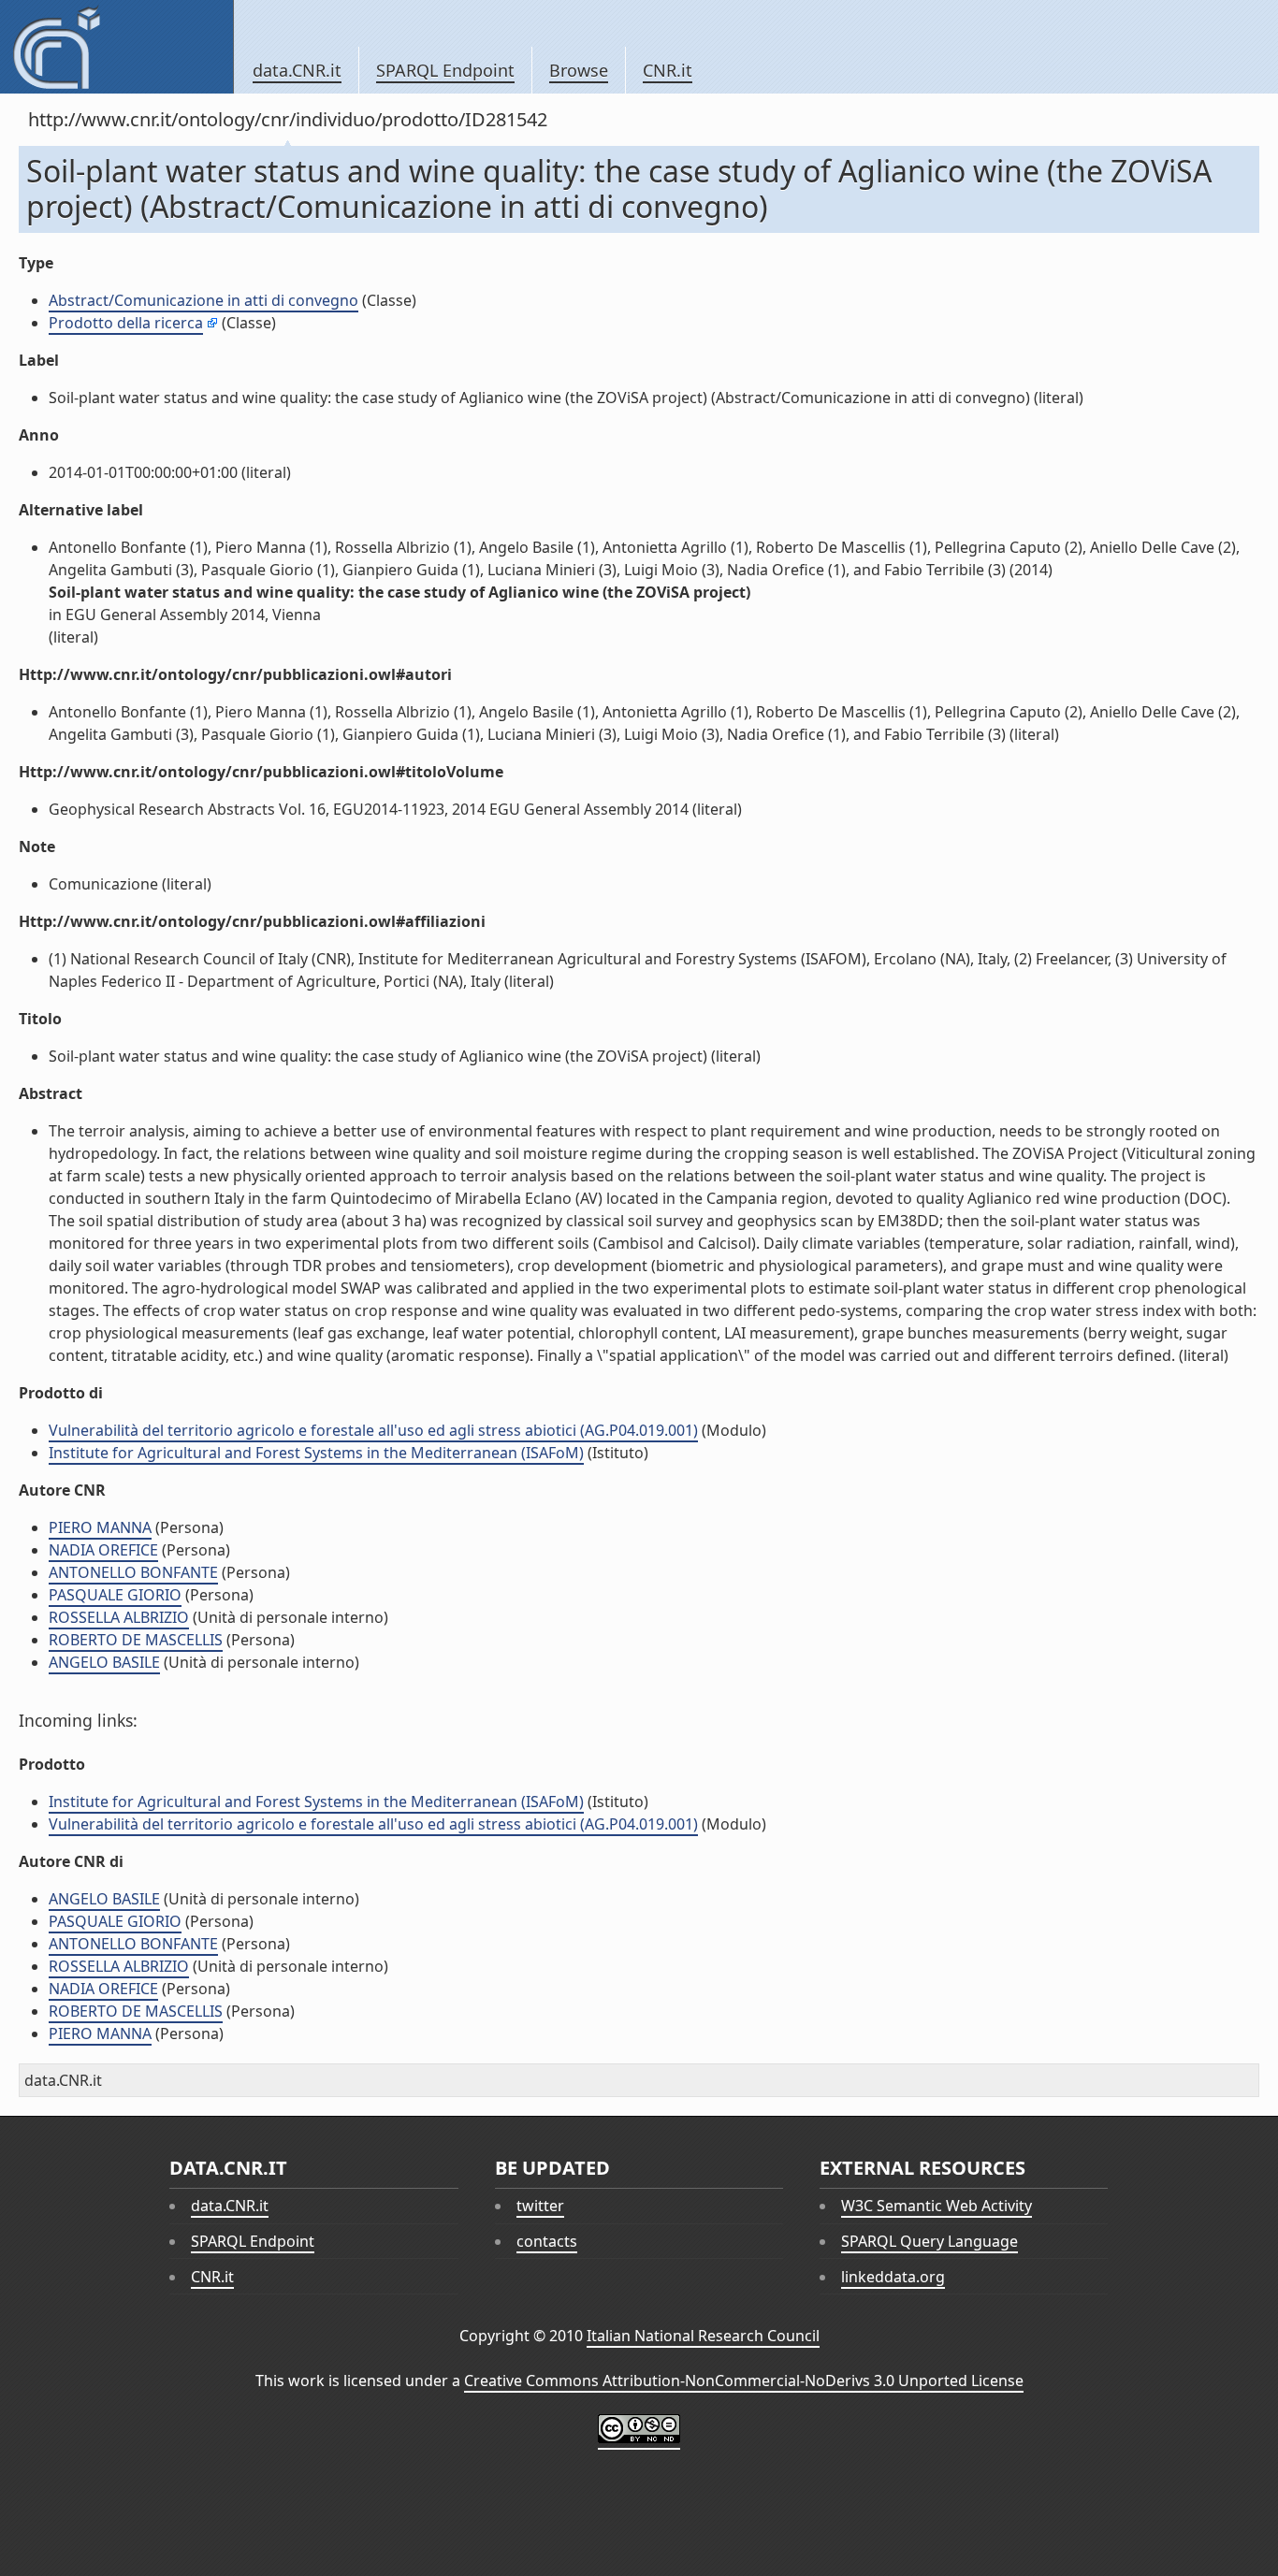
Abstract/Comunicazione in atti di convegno (203, 300)
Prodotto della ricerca (126, 323)
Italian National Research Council (703, 2336)
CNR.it (668, 70)
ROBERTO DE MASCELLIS (136, 1640)
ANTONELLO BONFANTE (133, 1572)
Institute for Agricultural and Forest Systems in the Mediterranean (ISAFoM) (316, 1453)
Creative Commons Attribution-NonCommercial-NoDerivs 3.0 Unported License (744, 2381)
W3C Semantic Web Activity (937, 2206)
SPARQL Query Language (929, 2241)
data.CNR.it (297, 70)
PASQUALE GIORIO (115, 1595)
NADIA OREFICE (103, 1550)
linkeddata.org (893, 2277)
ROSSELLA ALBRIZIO (119, 1617)
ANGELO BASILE (104, 1662)
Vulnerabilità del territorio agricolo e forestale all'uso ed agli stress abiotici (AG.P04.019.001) (373, 1430)
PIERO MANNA (100, 1527)
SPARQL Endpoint (445, 70)
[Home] (116, 47)
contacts (547, 2241)
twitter (540, 2206)
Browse (579, 70)
